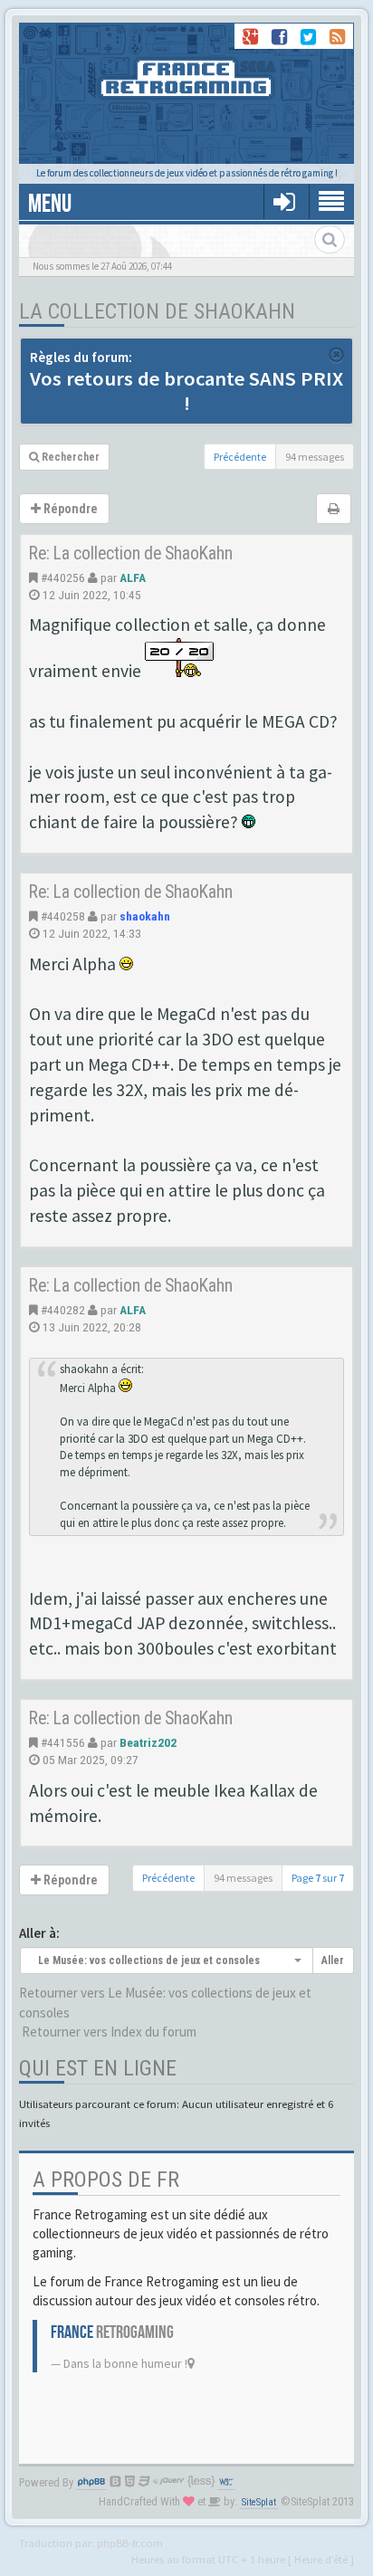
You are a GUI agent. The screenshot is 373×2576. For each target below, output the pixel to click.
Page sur (318, 1878)
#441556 (63, 1742)
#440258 (63, 916)
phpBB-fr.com (130, 2543)
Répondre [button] (69, 509)
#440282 (63, 1310)
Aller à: (39, 1933)
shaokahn (145, 916)
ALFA (133, 577)
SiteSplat (259, 2502)
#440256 (63, 577)
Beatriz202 (148, 1742)
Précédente (240, 457)
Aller (333, 1961)
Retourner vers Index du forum (109, 2032)
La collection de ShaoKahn (157, 311)
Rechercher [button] (69, 457)
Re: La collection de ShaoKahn (131, 553)
